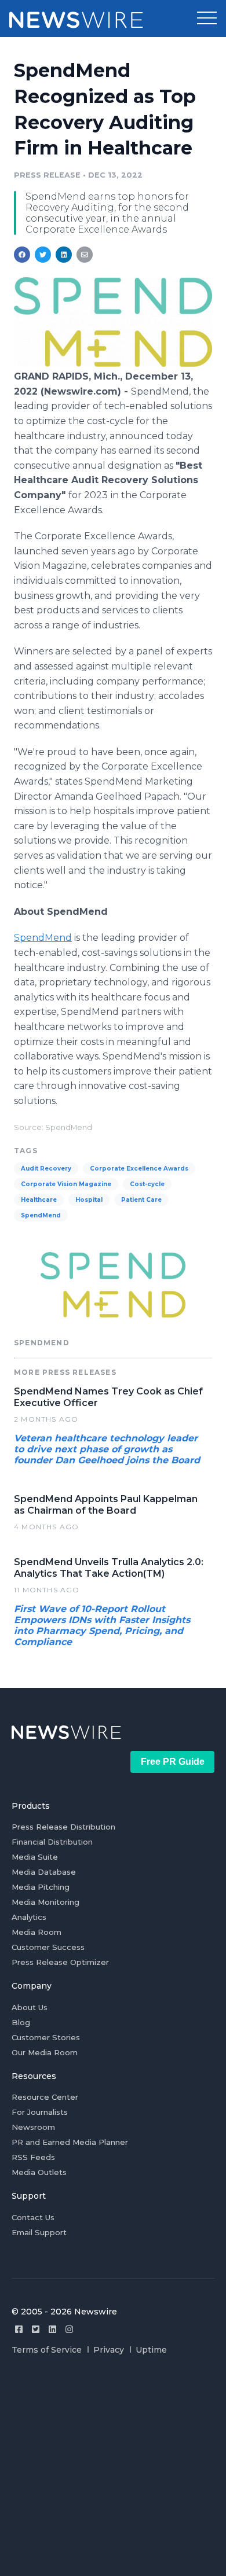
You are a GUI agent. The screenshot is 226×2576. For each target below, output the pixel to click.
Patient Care (141, 1200)
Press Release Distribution (63, 1827)
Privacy (109, 2350)
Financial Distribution (52, 1842)
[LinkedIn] (52, 2329)
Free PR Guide (173, 1762)
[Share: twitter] (43, 255)
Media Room (37, 1932)
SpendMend (43, 938)
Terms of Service (47, 2350)
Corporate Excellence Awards (139, 1169)
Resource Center (45, 2097)
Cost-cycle (147, 1184)
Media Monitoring (45, 1902)
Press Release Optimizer (60, 1962)
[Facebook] (19, 2329)
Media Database (44, 1872)
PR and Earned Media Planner (70, 2142)
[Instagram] (69, 2329)
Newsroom (33, 2127)
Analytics (29, 1917)
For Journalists (40, 2112)
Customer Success (48, 1947)
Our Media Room (45, 2052)
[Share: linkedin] (64, 255)
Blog (21, 2022)
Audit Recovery (46, 1169)
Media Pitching (41, 1887)
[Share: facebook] (22, 255)
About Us (30, 2007)
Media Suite (35, 1857)
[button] (207, 19)
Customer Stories (46, 2037)
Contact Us (33, 2217)
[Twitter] (36, 2329)
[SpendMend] (113, 364)
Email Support (39, 2232)
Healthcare (39, 1200)
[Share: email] (85, 255)
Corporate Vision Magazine (66, 1184)
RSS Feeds (33, 2157)
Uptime (151, 2350)
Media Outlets (39, 2172)
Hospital (89, 1200)
